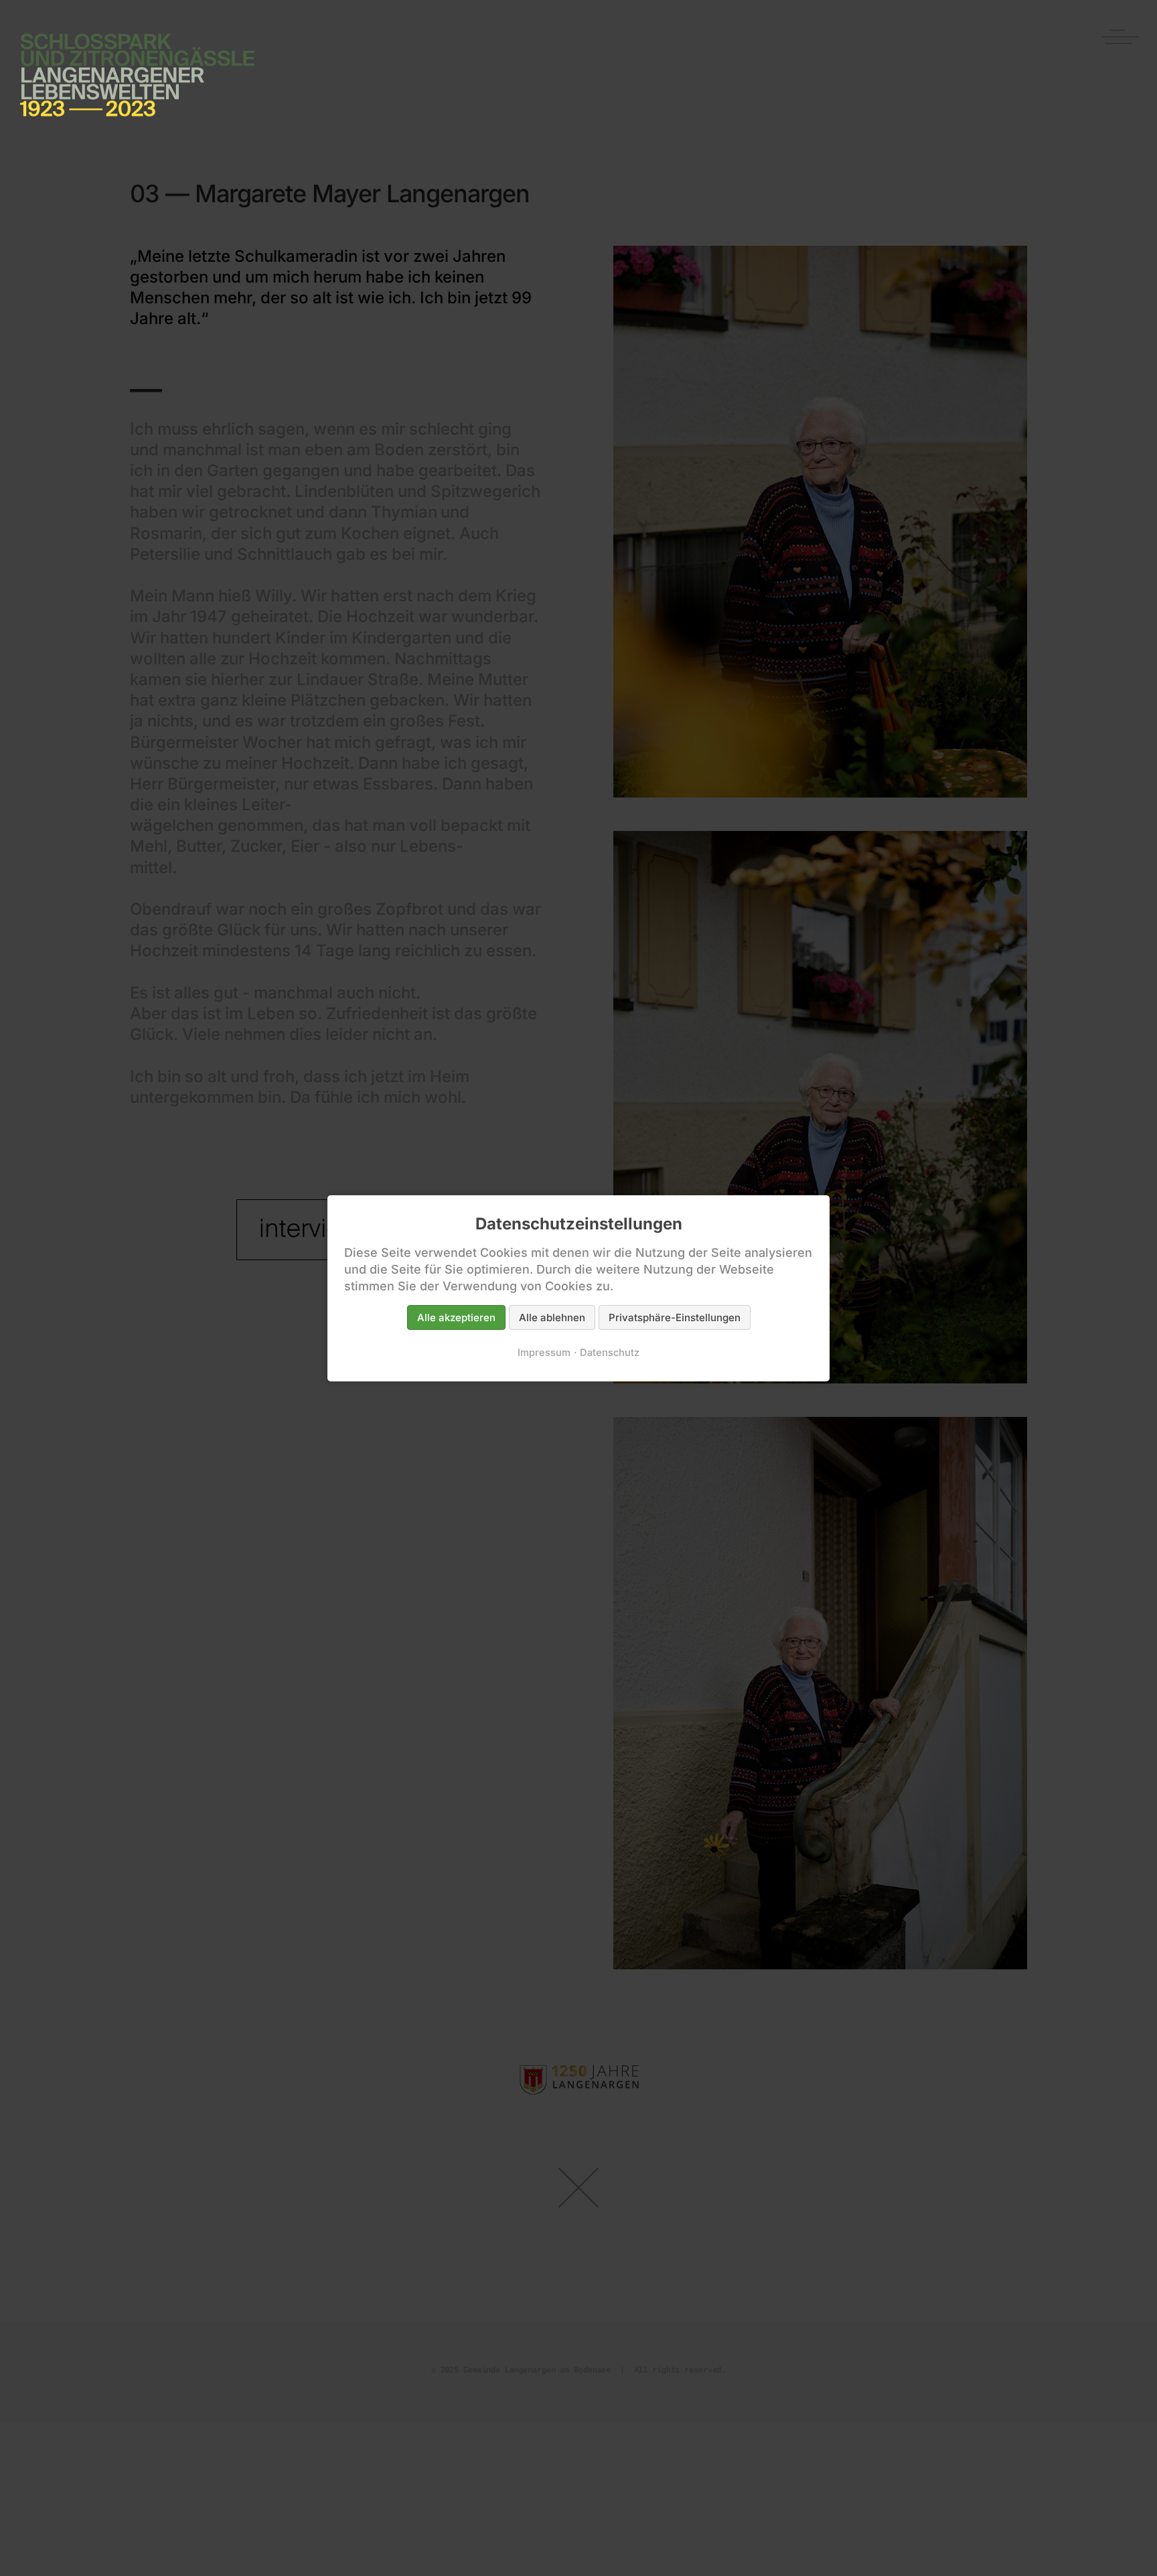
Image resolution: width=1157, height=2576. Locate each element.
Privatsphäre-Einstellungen (675, 1317)
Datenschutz (610, 1352)
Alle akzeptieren (456, 1317)
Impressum (544, 1352)
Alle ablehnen (552, 1317)
